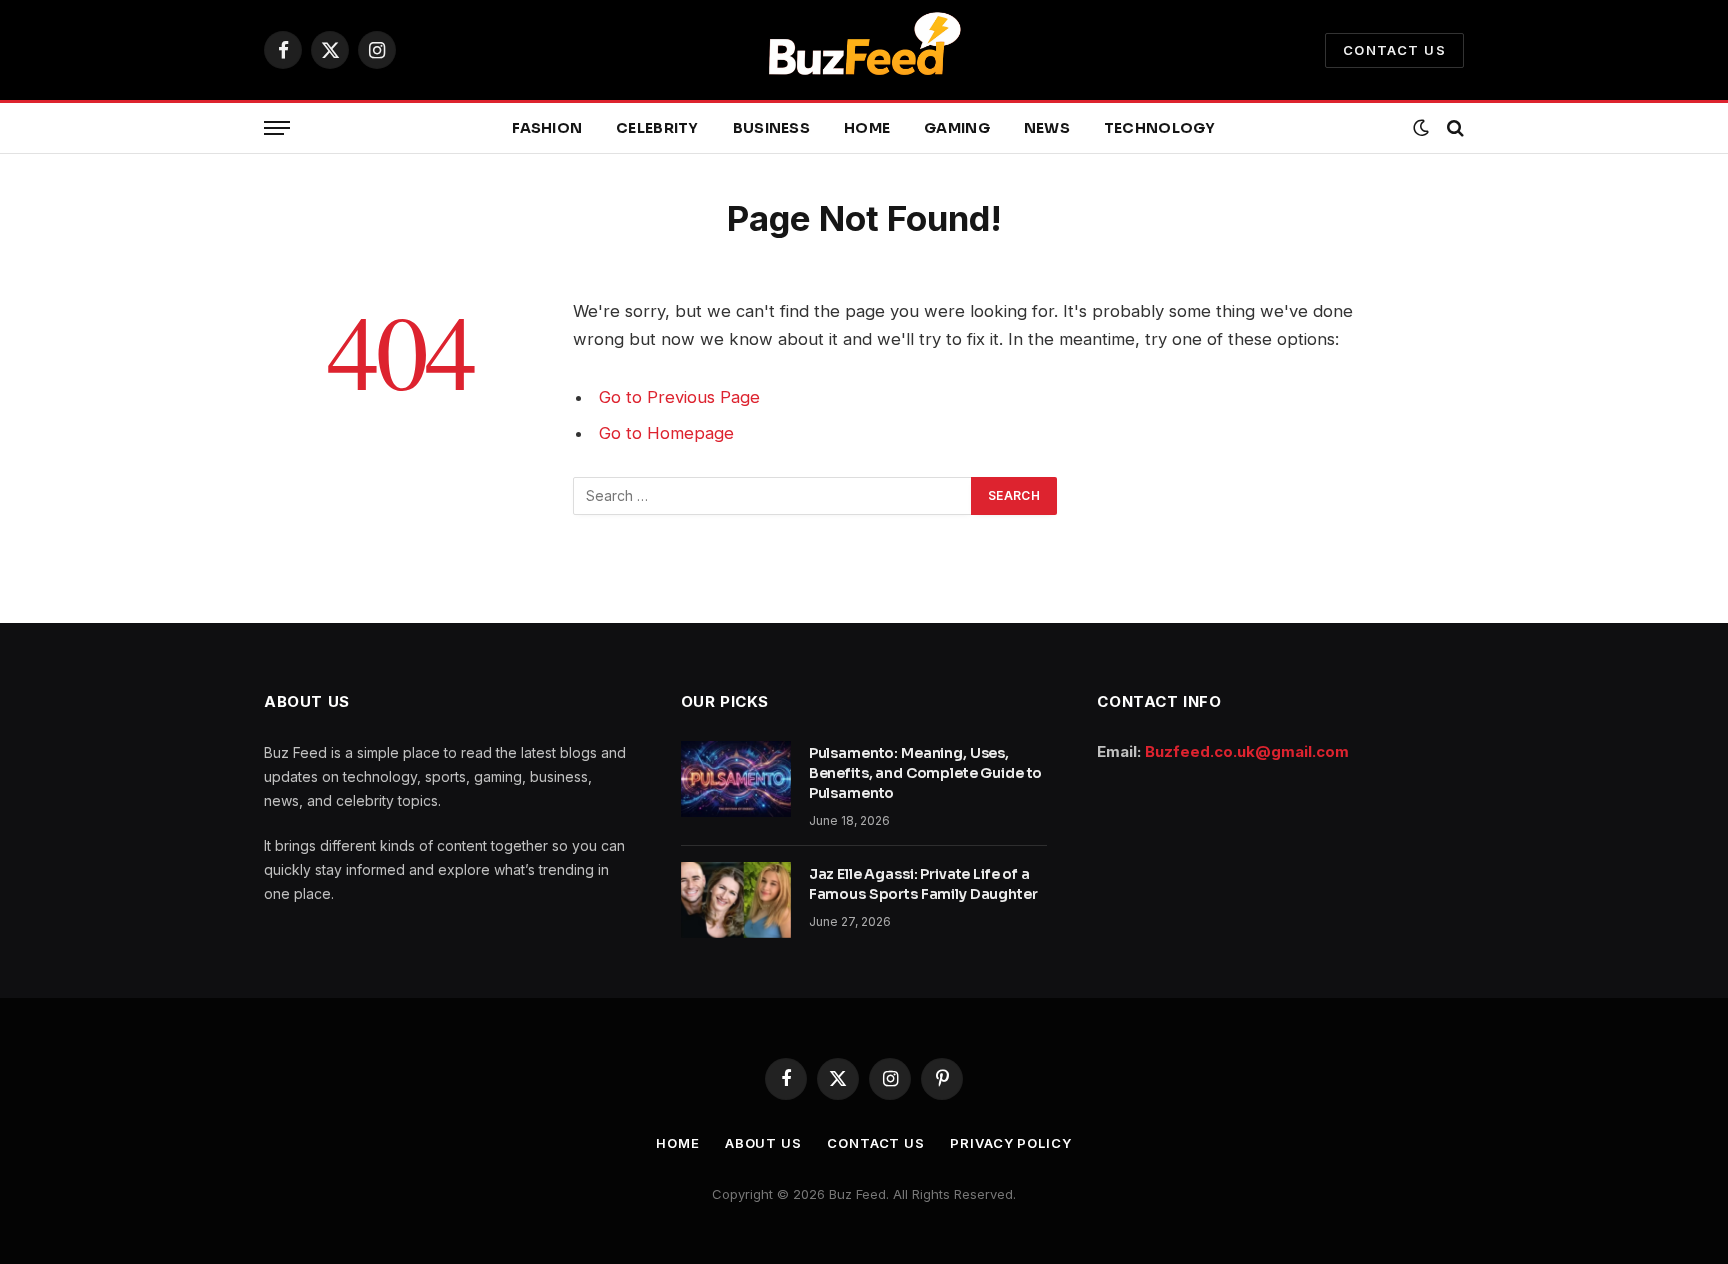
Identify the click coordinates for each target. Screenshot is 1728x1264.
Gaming (957, 128)
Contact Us (1394, 50)
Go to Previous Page (679, 397)
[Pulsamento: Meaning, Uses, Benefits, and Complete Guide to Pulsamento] (736, 779)
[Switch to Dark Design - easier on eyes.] (1421, 128)
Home (867, 128)
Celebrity (657, 128)
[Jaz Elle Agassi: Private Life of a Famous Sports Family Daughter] (736, 900)
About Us (763, 1143)
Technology (1160, 128)
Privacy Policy (1011, 1143)
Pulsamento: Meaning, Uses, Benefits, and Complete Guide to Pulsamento (926, 773)
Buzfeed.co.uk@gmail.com (1247, 751)
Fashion (547, 128)
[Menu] (277, 128)
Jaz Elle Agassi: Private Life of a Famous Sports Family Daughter (923, 884)
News (1047, 128)
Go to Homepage (666, 433)
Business (771, 128)
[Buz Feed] (864, 50)
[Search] (1453, 128)
